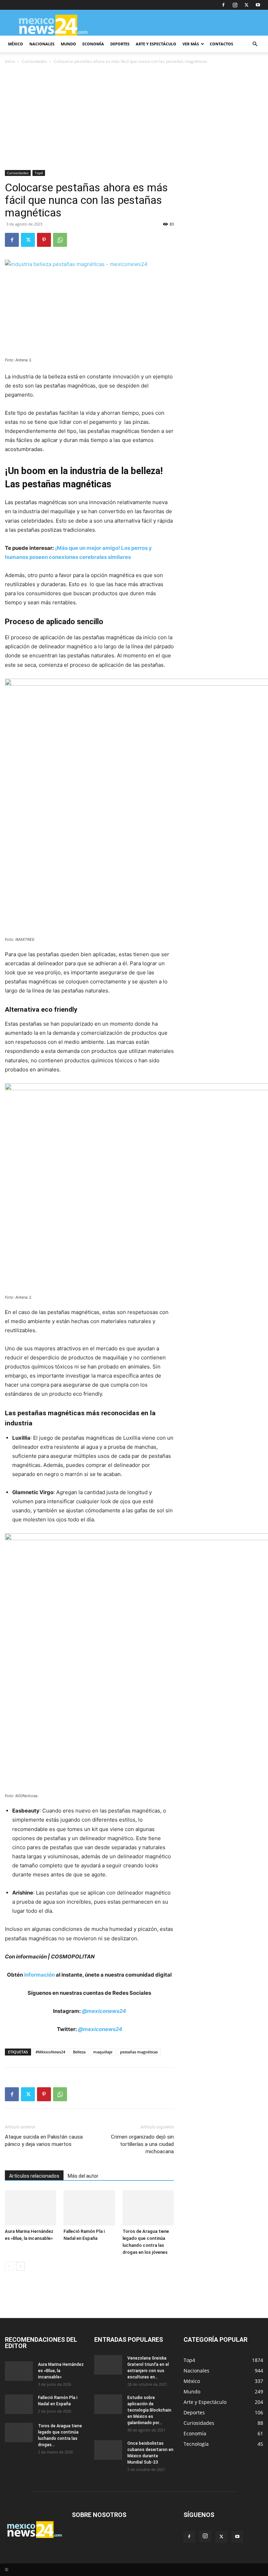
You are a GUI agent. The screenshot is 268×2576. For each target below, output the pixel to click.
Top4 (39, 173)
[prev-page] (9, 2266)
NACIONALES (42, 44)
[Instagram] (235, 5)
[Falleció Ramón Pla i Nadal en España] (89, 2208)
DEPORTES (120, 44)
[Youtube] (258, 5)
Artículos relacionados (34, 2176)
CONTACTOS (221, 44)
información (39, 1975)
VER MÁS (191, 44)
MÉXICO (16, 44)
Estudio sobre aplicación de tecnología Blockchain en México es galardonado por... (149, 2410)
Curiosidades (34, 61)
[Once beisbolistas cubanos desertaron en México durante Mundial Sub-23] (108, 2450)
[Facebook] (223, 5)
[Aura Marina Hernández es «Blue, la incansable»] (31, 2208)
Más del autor (83, 2176)
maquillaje (103, 2052)
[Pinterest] (44, 240)
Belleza (79, 2052)
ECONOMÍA (93, 44)
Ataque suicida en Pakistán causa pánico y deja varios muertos (44, 2140)
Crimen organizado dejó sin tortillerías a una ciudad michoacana (142, 2144)
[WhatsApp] (60, 240)
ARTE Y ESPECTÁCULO (156, 44)
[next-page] (20, 2266)
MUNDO (68, 44)
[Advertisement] (134, 118)
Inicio (10, 61)
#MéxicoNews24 (50, 2052)
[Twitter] (246, 5)
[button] (255, 44)
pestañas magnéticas (139, 2052)
